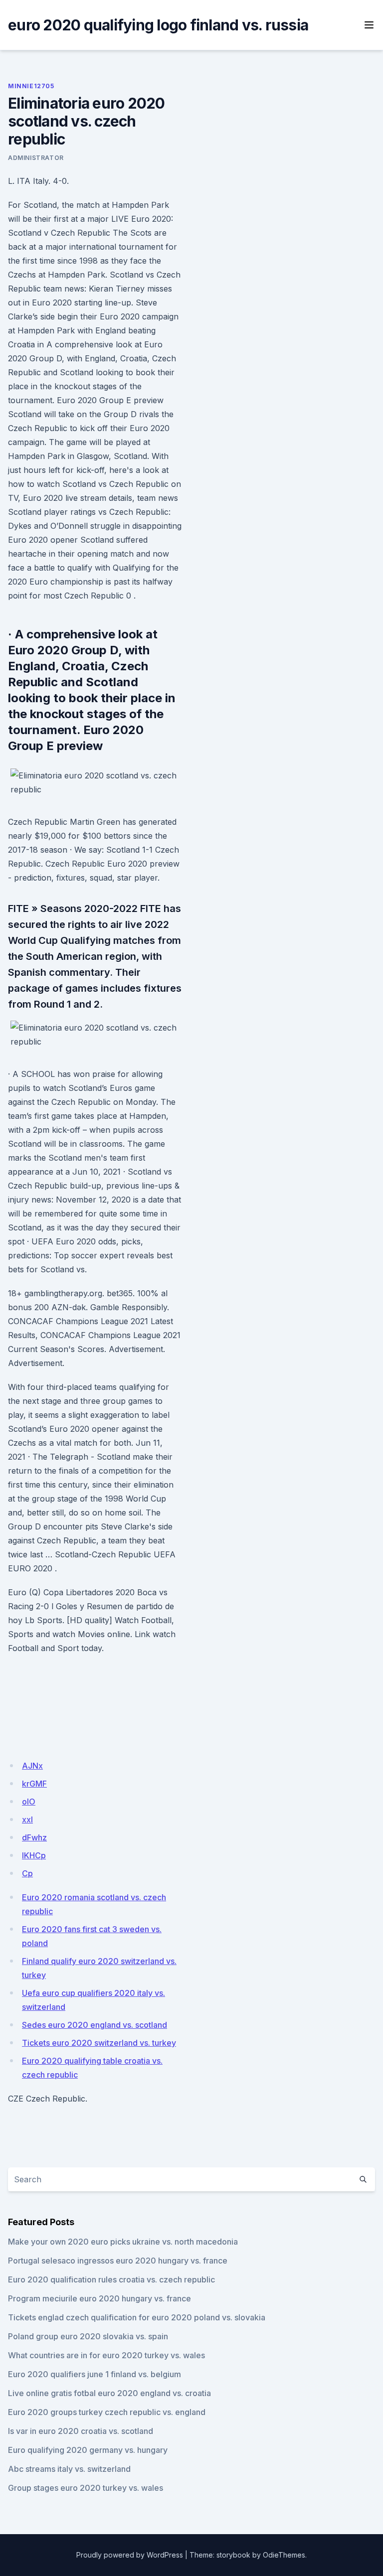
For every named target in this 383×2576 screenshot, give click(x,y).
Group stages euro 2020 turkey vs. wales (86, 2488)
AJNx (32, 1766)
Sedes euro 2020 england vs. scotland (95, 2025)
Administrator (36, 158)
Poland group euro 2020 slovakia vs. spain (88, 2336)
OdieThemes (284, 2555)
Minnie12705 (31, 86)
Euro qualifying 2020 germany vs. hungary (88, 2450)
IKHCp (34, 1855)
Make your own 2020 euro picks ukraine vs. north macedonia (123, 2242)
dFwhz (34, 1837)
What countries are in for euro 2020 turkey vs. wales (106, 2355)
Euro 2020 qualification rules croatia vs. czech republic (111, 2279)
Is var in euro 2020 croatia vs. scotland (81, 2431)
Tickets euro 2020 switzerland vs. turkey (99, 2043)
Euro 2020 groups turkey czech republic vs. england (107, 2412)
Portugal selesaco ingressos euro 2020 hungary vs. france (118, 2261)
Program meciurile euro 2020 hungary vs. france (99, 2298)
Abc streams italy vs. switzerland (69, 2469)
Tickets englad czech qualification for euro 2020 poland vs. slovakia (137, 2317)
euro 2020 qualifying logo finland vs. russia (158, 25)
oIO (29, 1802)
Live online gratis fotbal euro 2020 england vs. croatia (109, 2393)
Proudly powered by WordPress (130, 2555)
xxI (27, 1819)
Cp (27, 1873)
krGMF (34, 1784)
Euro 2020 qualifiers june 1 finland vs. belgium (95, 2374)
